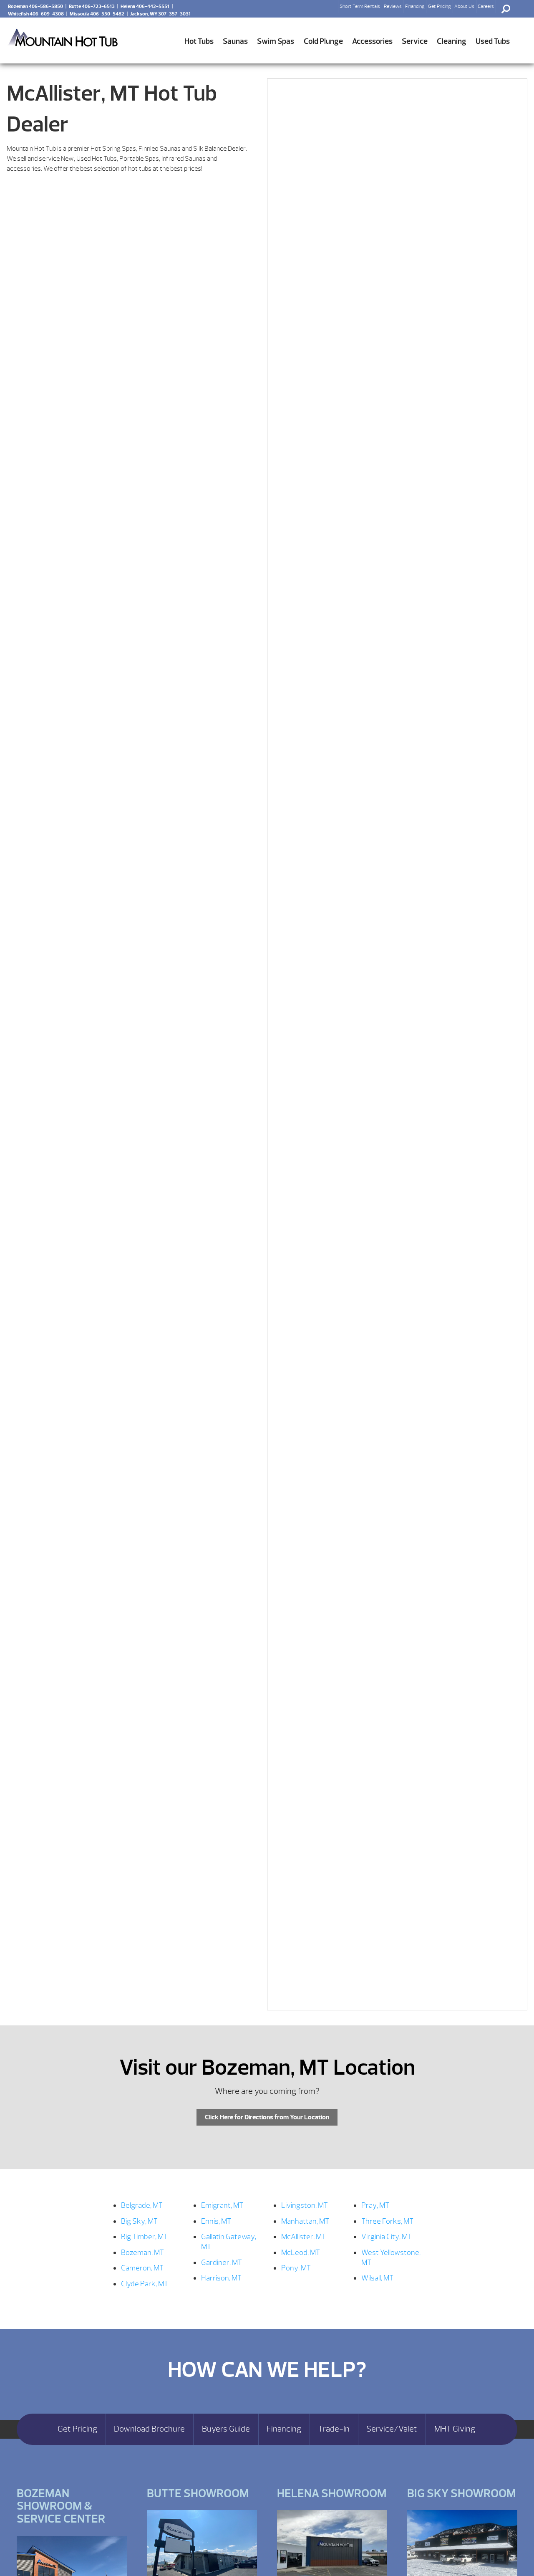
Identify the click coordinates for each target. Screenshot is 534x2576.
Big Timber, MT (144, 2237)
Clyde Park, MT (145, 2284)
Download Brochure (149, 2429)
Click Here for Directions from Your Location (267, 2117)
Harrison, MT (221, 2278)
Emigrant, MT (222, 2206)
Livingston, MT (305, 2206)
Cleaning (452, 41)
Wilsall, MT (377, 2278)
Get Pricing (440, 6)
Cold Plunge (323, 41)
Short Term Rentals (360, 6)
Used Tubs (493, 41)
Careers (486, 6)
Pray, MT (375, 2206)
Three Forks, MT (387, 2221)
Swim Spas (276, 41)
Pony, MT (296, 2268)
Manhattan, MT (305, 2221)
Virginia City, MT (387, 2237)
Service (415, 41)
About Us (464, 6)
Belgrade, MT (142, 2206)
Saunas (235, 41)
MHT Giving (455, 2429)
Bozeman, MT (142, 2253)
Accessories (372, 41)
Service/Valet (392, 2429)
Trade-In (334, 2429)
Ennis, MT (216, 2221)
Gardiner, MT (222, 2263)
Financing (415, 6)
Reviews (393, 6)
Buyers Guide (226, 2429)
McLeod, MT (301, 2253)
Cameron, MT (142, 2268)
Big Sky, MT (139, 2221)
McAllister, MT (304, 2237)
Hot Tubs (199, 41)
